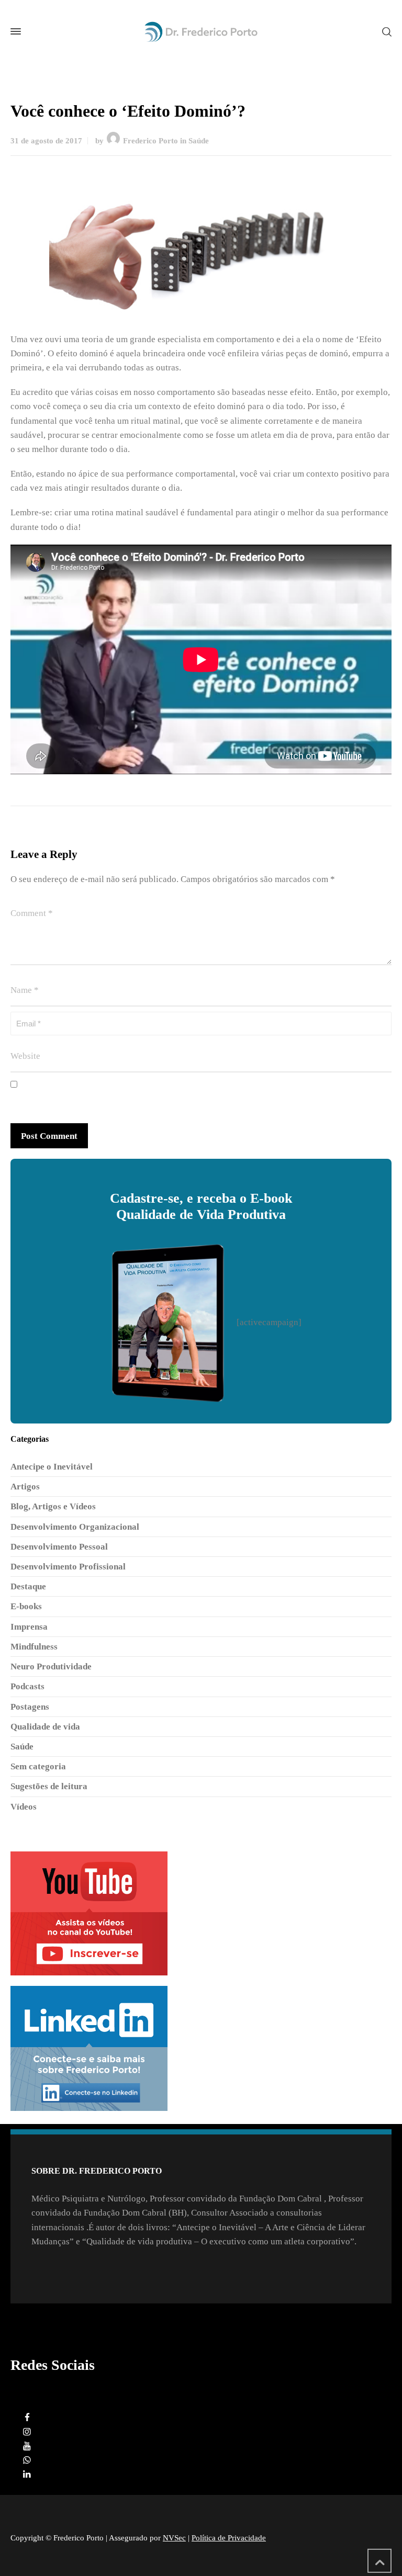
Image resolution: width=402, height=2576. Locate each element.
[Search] (385, 31)
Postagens (30, 1707)
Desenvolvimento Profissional (68, 1567)
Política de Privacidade (229, 2538)
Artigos (25, 1487)
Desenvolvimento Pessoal (59, 1547)
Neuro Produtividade (51, 1667)
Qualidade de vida (45, 1727)
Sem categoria (38, 1766)
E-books (26, 1606)
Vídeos (24, 1807)
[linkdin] (27, 2474)
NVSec (174, 2538)
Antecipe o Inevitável (52, 1467)
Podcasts (27, 1686)
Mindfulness (34, 1647)
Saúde (199, 141)
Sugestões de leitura (49, 1786)
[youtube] (27, 2446)
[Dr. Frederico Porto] (201, 32)
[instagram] (27, 2432)
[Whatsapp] (27, 2460)
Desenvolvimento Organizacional (75, 1527)
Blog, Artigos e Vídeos (53, 1506)
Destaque (28, 1586)
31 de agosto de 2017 (46, 141)
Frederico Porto (150, 141)
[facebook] (27, 2418)
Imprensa (29, 1627)
